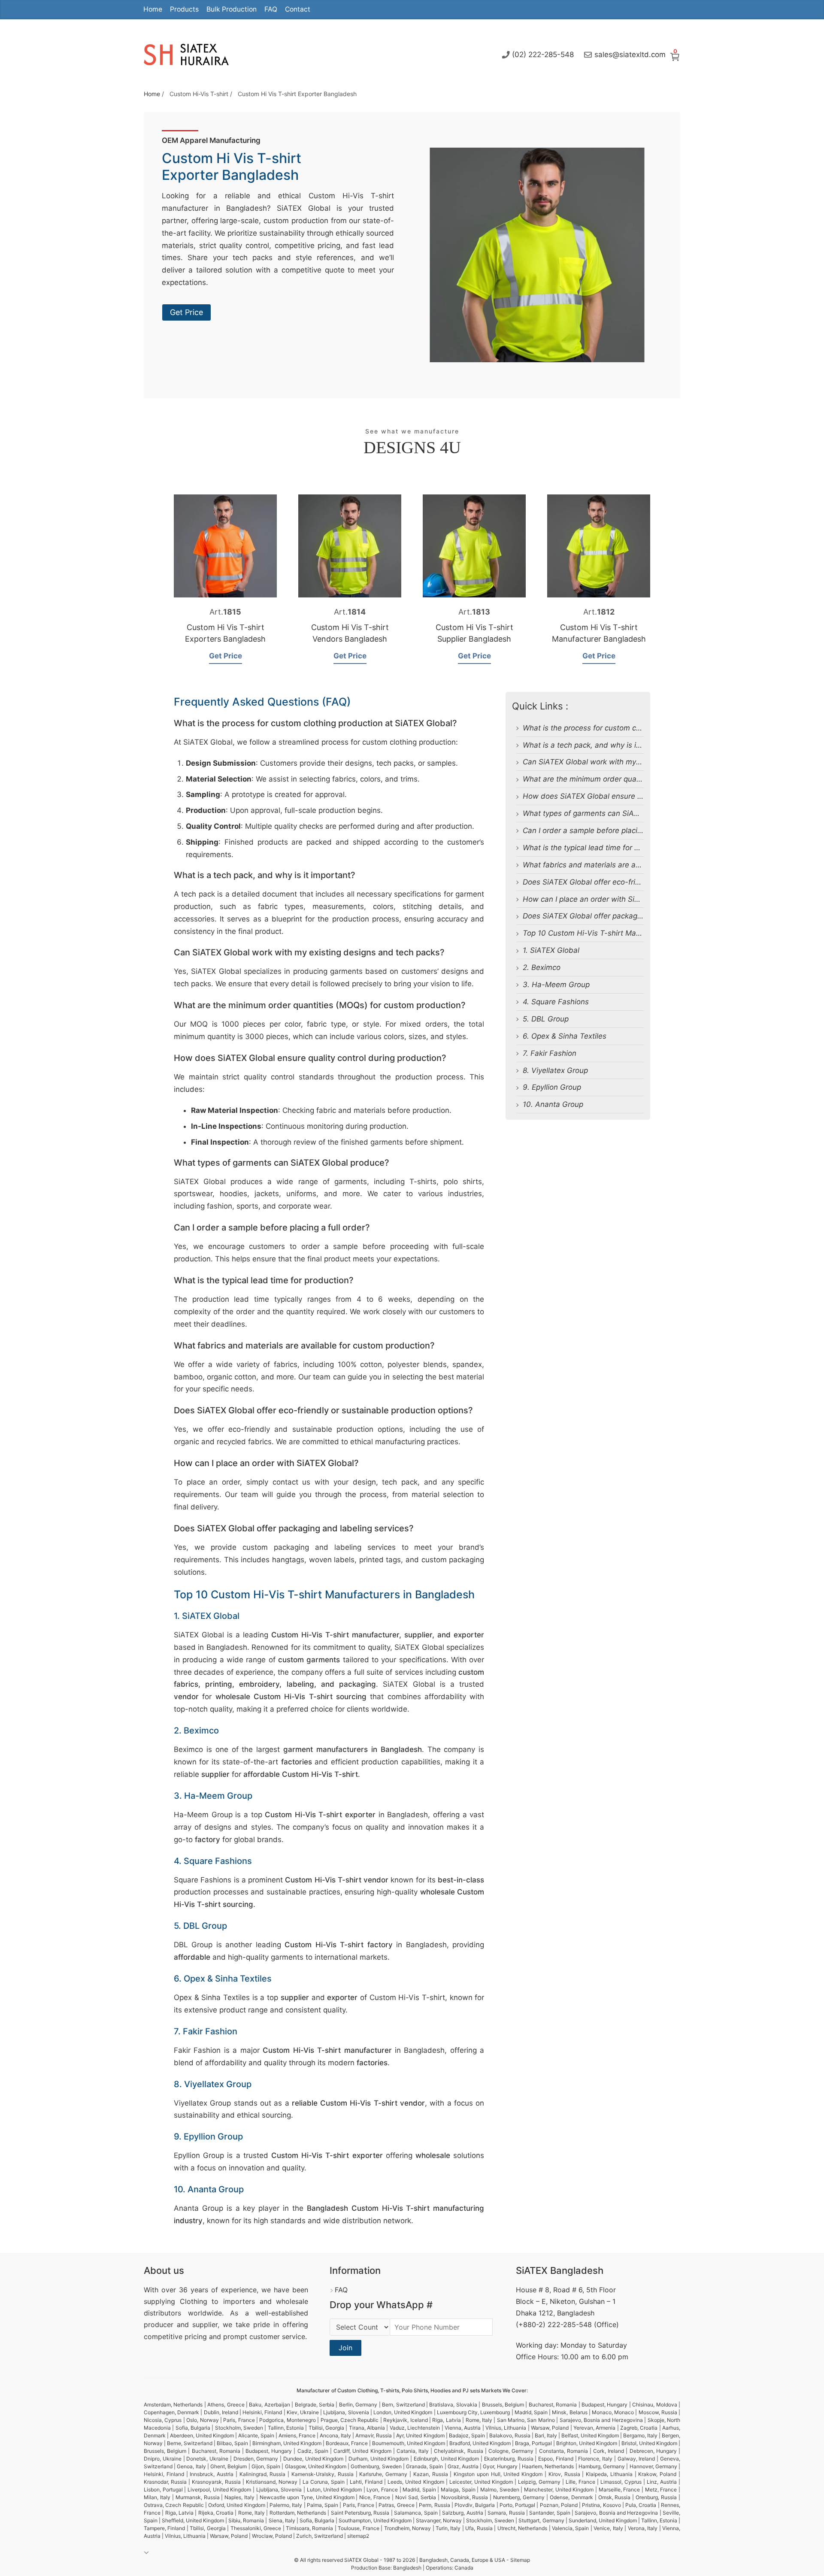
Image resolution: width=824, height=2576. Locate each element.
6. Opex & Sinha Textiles (565, 1036)
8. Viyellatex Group (555, 1070)
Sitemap (520, 2560)
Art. (225, 612)
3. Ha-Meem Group (556, 985)
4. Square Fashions (556, 1002)
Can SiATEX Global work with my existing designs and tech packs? (638, 762)
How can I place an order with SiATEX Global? (602, 899)
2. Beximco (542, 967)
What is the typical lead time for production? (599, 848)
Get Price (186, 312)
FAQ (271, 9)
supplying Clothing (176, 2301)
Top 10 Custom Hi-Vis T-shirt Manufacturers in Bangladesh (625, 933)
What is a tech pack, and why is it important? (600, 745)
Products (184, 9)
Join (345, 2348)
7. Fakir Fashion (550, 1053)
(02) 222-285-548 (543, 55)
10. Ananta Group (553, 1104)
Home (153, 9)
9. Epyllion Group (552, 1087)
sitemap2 (358, 2536)
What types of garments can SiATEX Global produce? (614, 813)
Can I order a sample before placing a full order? (606, 830)
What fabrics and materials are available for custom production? (633, 865)
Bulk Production (232, 9)
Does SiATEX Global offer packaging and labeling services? (625, 916)
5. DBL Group (546, 1019)
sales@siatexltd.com (630, 55)
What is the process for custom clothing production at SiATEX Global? (643, 728)
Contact (298, 9)
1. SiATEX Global (551, 950)
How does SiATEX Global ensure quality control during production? (638, 796)
